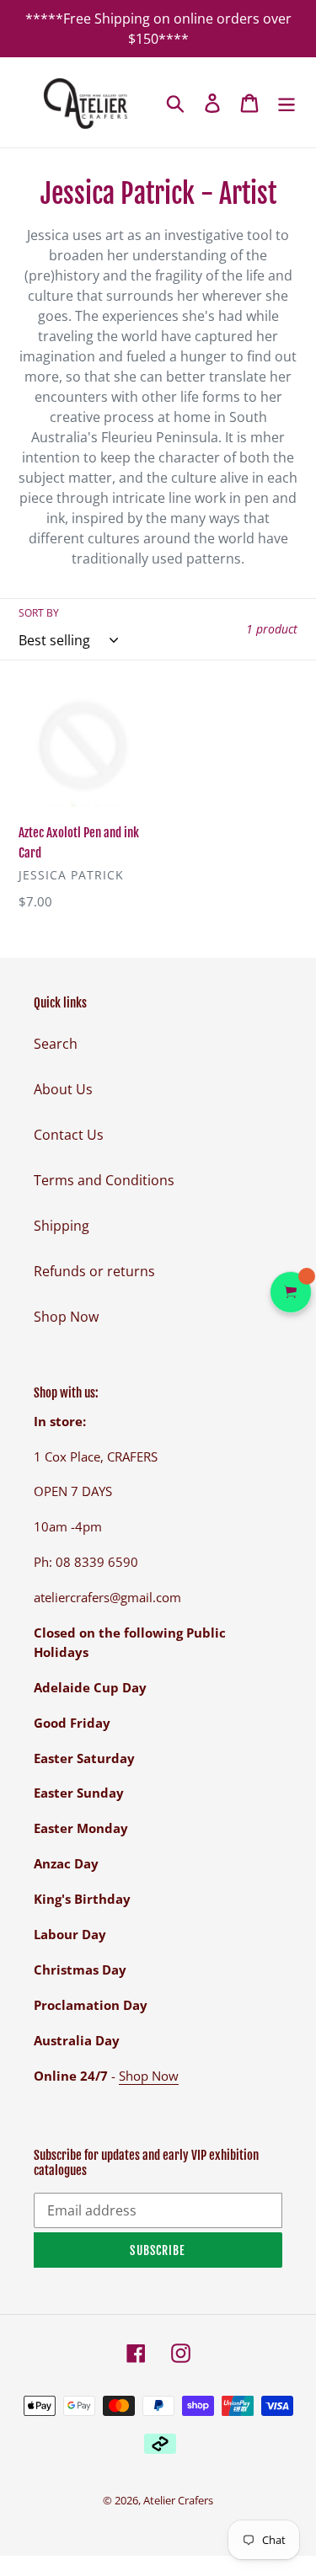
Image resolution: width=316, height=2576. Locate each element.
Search (56, 1044)
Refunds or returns (94, 1271)
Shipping (62, 1226)
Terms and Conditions (104, 1180)
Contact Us (69, 1135)
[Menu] (287, 102)
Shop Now (66, 1317)
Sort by (39, 613)
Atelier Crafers (178, 2500)
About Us (63, 1089)
